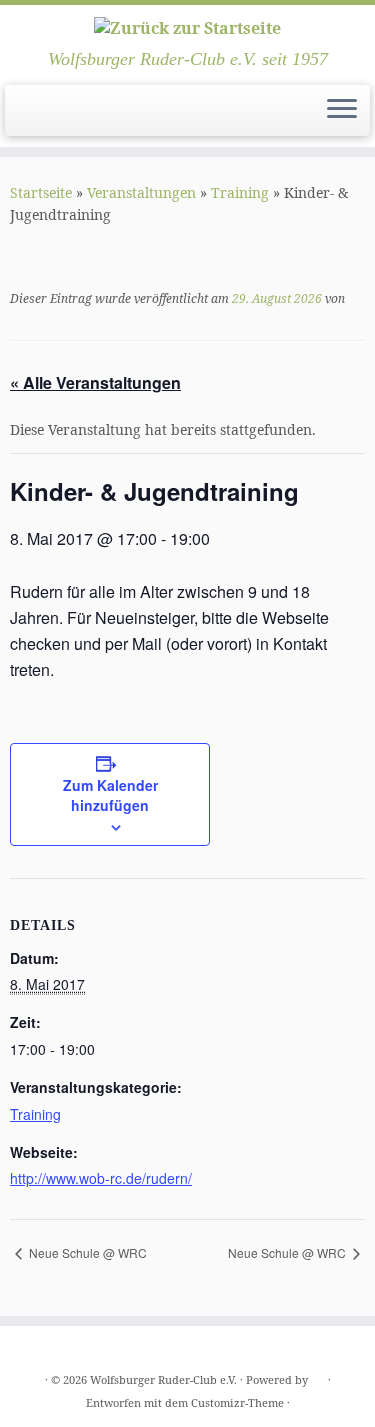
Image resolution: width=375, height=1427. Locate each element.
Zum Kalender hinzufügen (110, 795)
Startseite (41, 192)
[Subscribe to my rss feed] (21, 116)
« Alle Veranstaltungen (95, 382)
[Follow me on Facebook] (38, 116)
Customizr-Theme (237, 1402)
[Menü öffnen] (342, 111)
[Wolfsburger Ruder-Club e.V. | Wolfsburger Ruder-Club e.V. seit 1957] (187, 27)
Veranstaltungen (141, 192)
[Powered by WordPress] (318, 1376)
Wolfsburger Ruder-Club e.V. (163, 1379)
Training (240, 192)
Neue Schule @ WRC (86, 1252)
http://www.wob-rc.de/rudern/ (101, 1178)
